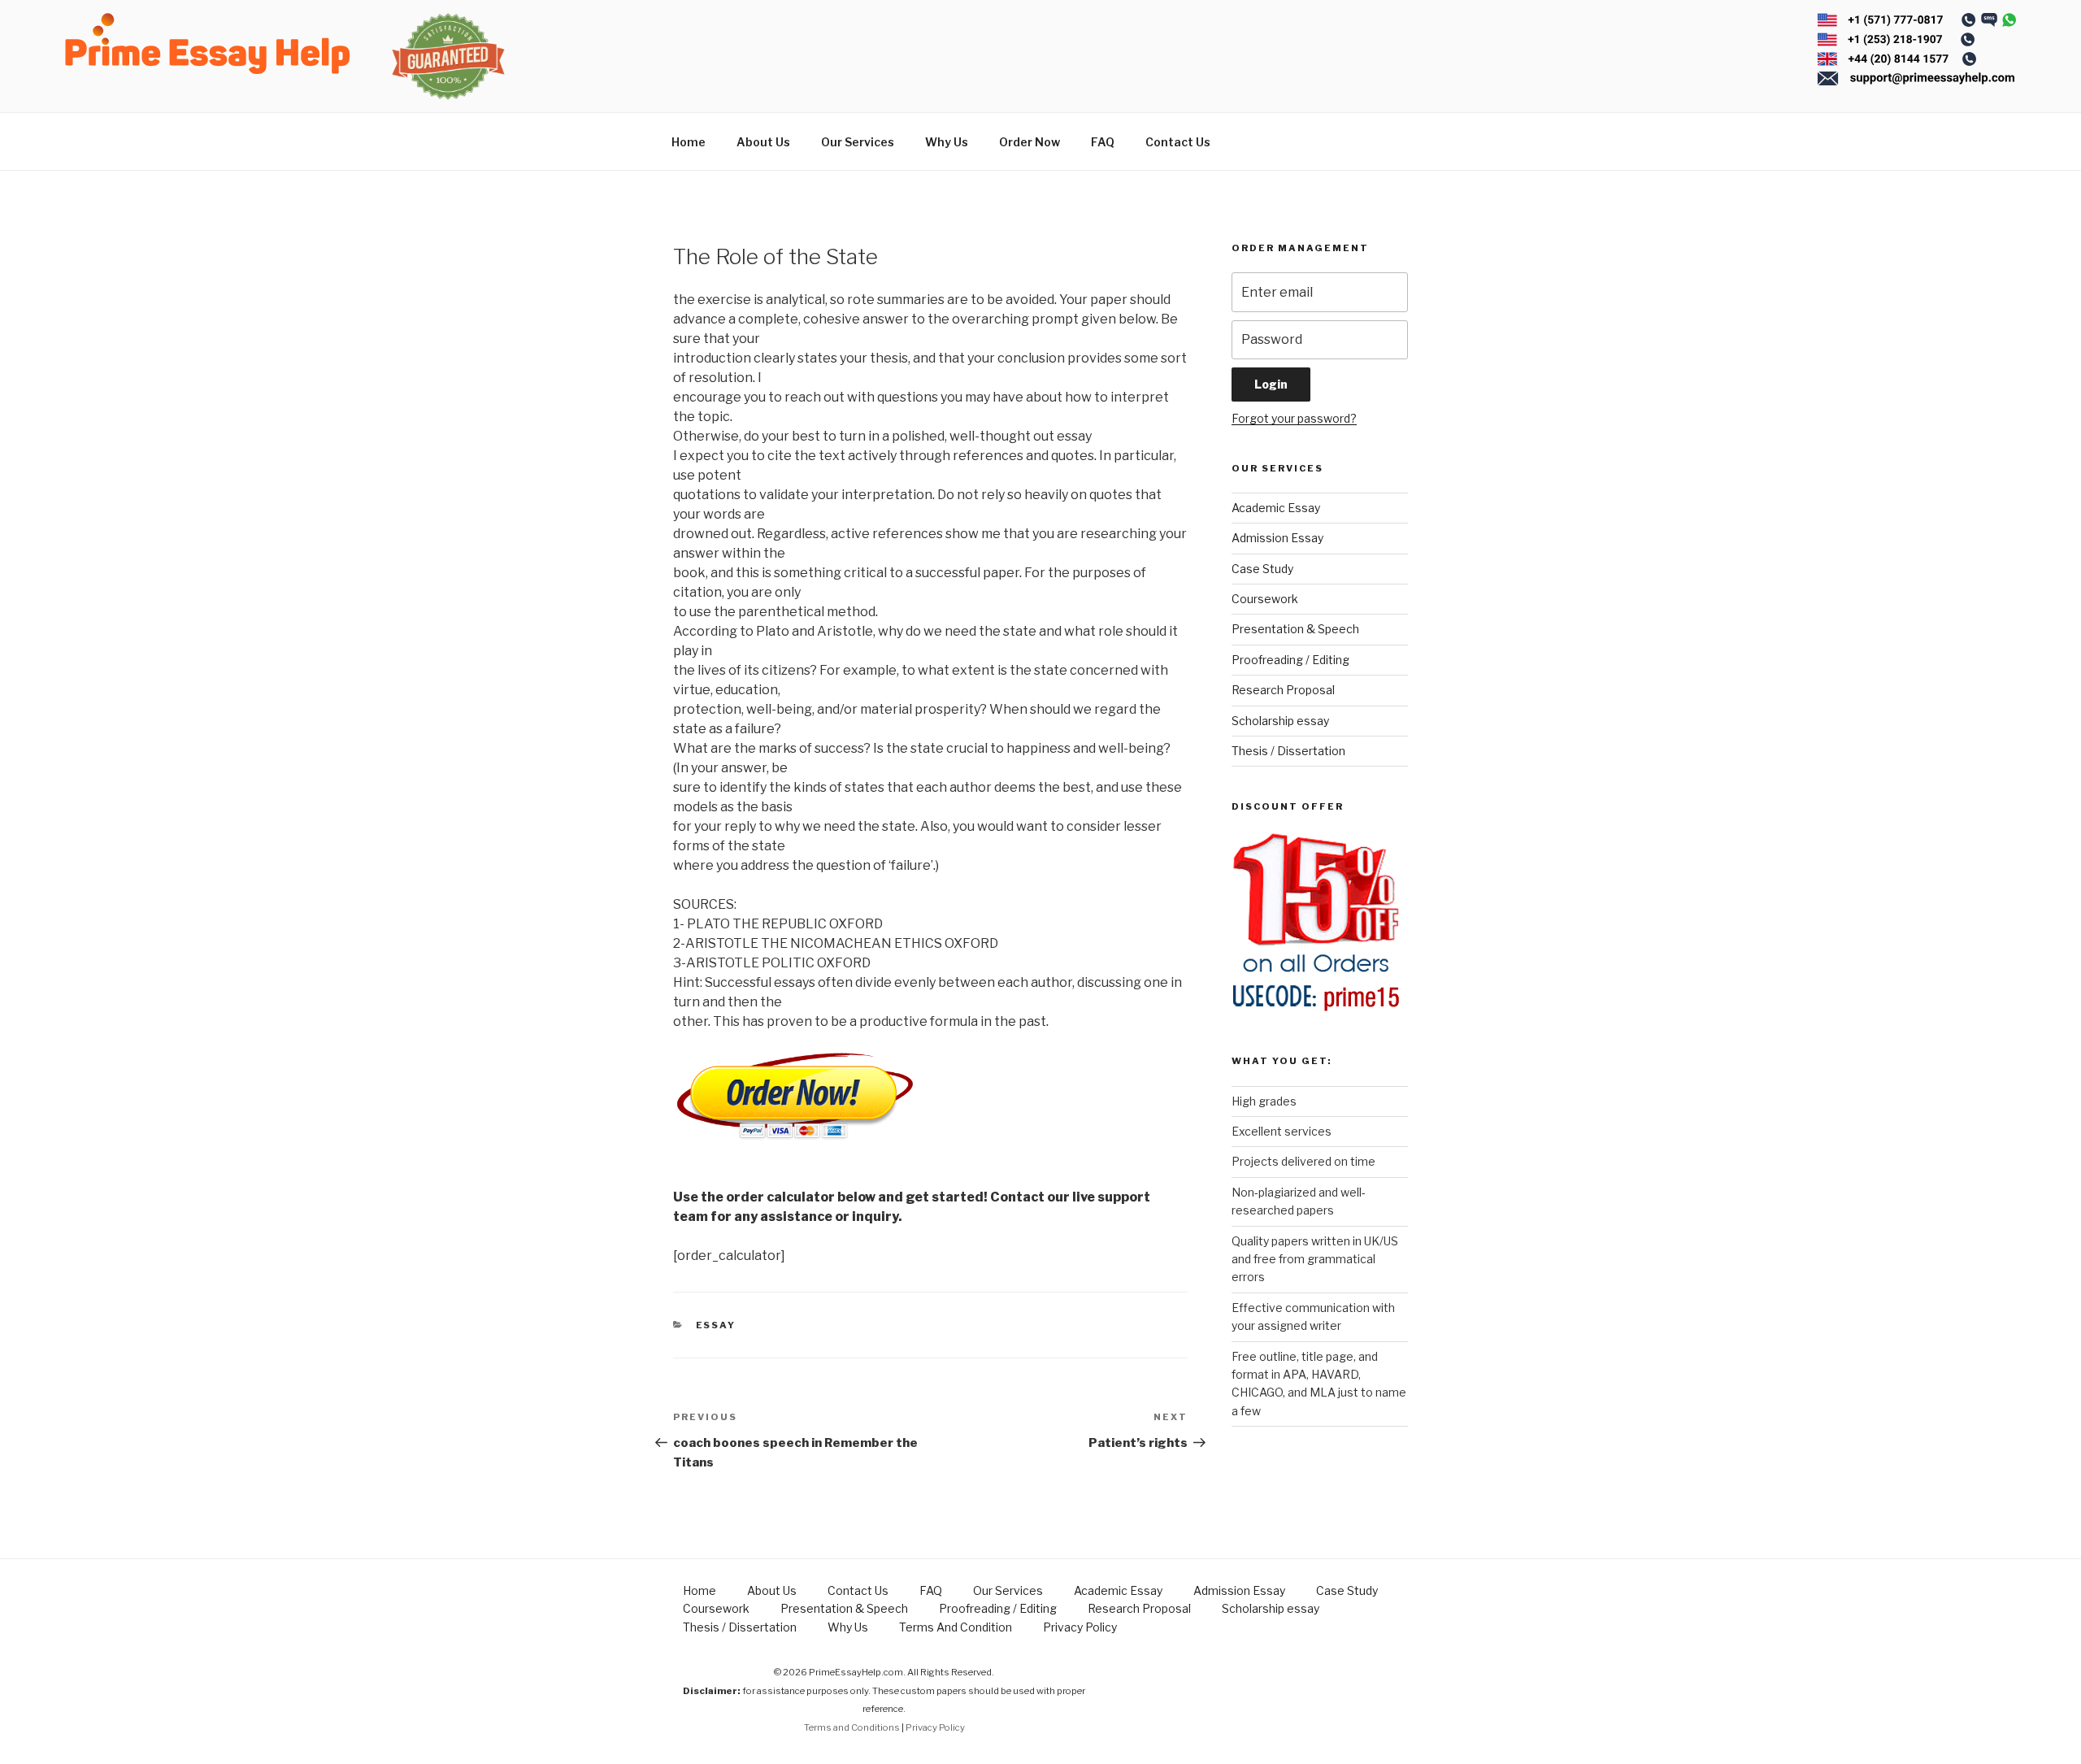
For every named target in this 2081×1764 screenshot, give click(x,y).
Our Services (858, 142)
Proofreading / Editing (1290, 660)
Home (689, 142)
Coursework (1265, 599)
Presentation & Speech (1295, 629)
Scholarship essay (1280, 721)
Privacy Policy (1080, 1627)
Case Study (1262, 569)
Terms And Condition (956, 1627)
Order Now (1030, 142)
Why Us (947, 142)
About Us (763, 142)
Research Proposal (1283, 690)
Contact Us (1178, 142)
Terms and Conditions (852, 1727)
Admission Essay (1277, 538)
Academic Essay (1276, 508)
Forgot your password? (1294, 418)
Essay (716, 1325)
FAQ (1103, 142)
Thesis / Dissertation (1288, 751)
